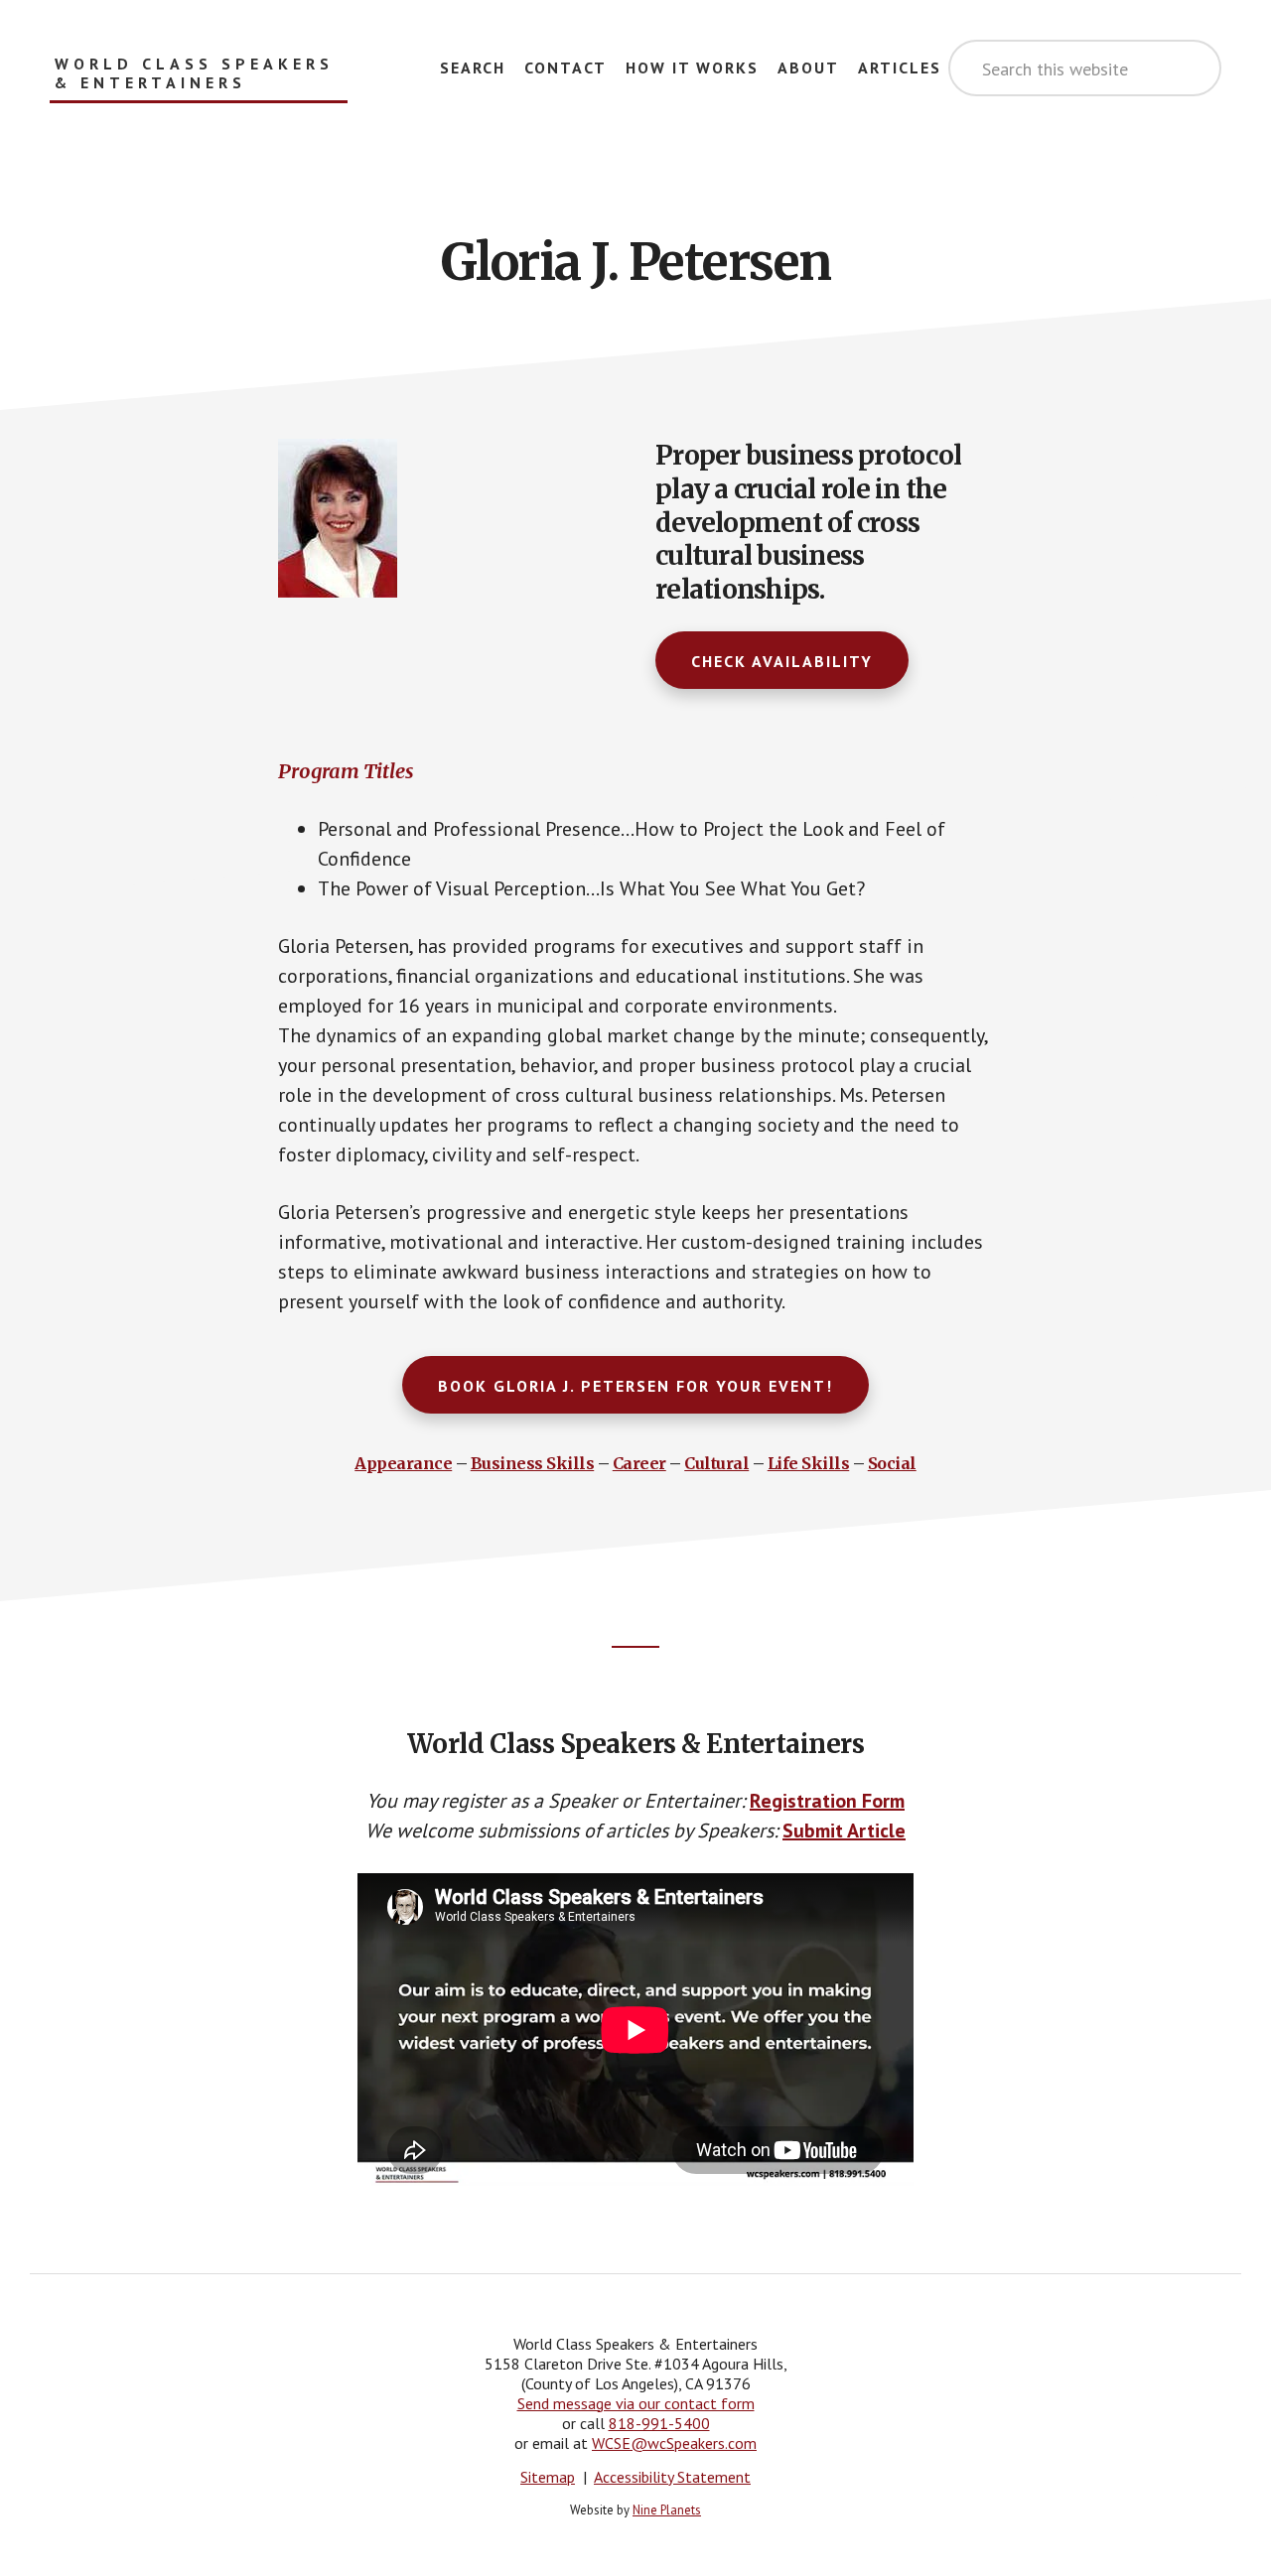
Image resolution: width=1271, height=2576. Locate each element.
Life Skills (809, 1463)
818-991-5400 (659, 2423)
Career (639, 1463)
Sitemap (548, 2477)
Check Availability (782, 661)
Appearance (403, 1463)
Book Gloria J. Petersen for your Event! (635, 1386)
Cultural (716, 1463)
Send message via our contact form (636, 2403)
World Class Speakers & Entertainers (194, 73)
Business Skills (533, 1463)
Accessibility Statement (672, 2477)
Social (892, 1463)
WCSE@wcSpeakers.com (674, 2443)
